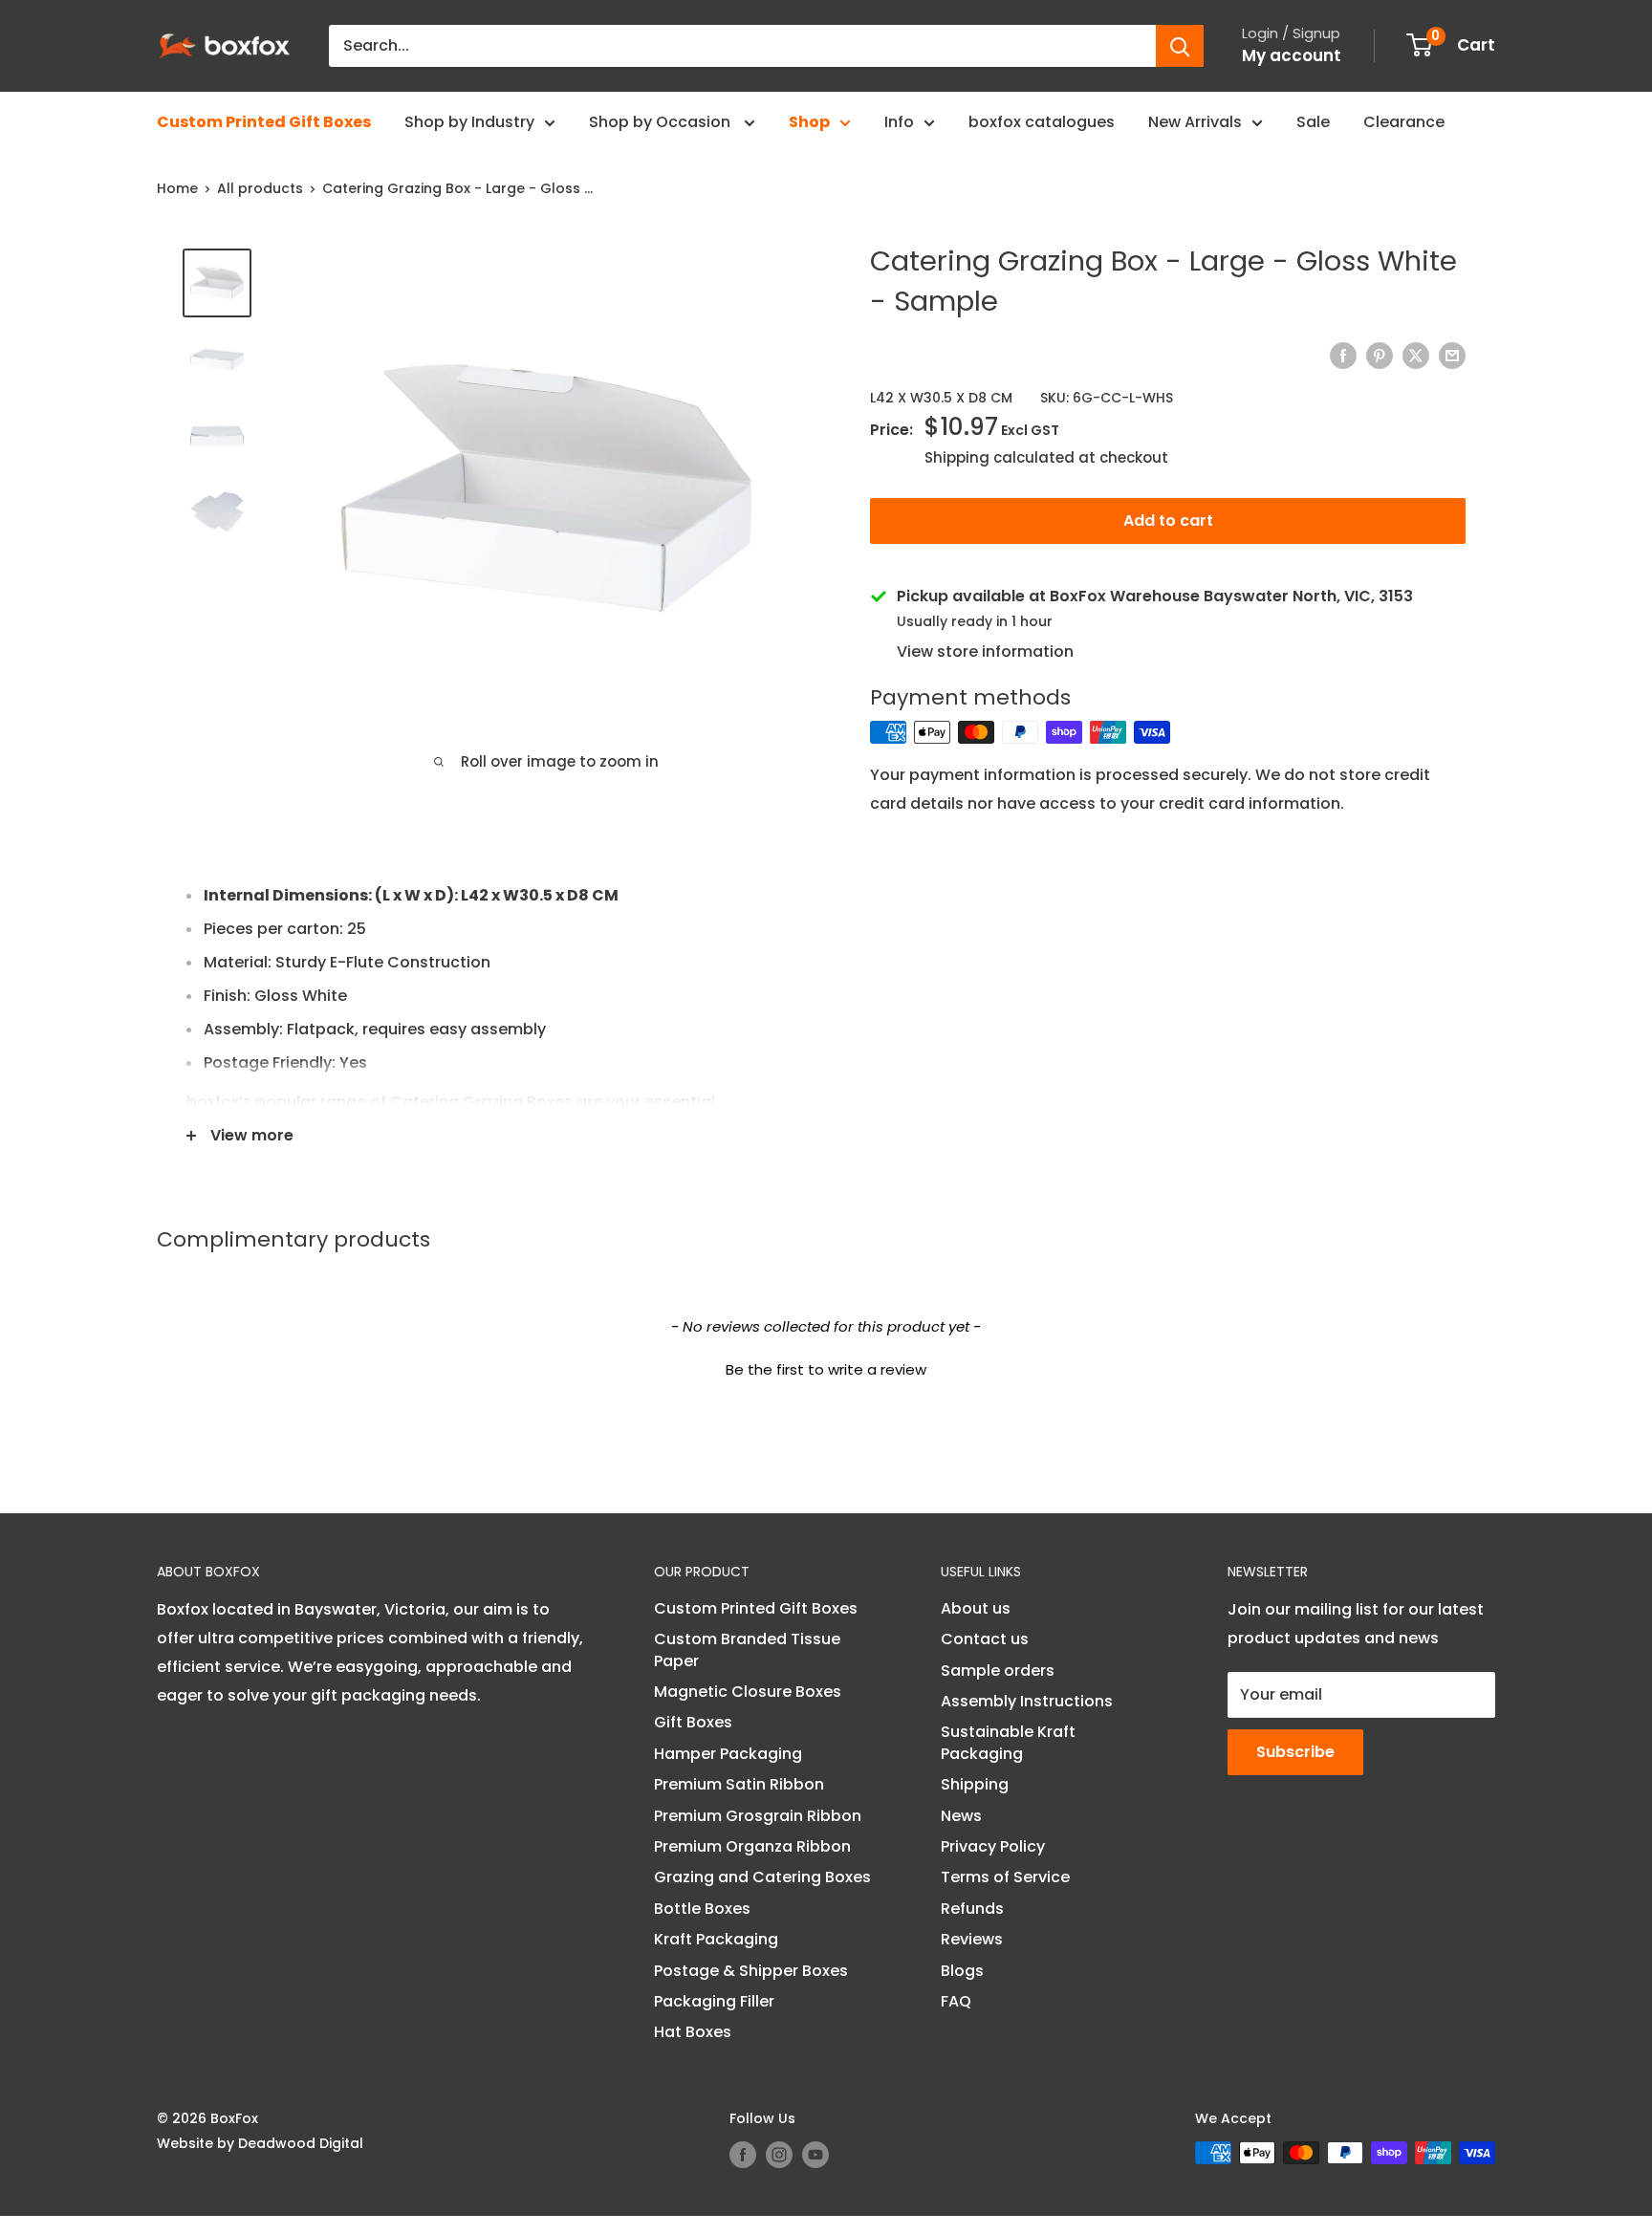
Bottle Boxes (702, 1909)
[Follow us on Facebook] (743, 2155)
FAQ (956, 2001)
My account (1292, 55)
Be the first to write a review (826, 1369)
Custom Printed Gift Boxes (264, 122)
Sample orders (998, 1671)
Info (899, 122)
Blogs (962, 1971)
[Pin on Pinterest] (1380, 356)
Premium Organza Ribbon (752, 1846)
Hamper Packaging (728, 1754)
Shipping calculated (1000, 457)
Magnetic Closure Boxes (748, 1692)
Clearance (1404, 122)
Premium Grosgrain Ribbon (758, 1816)
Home (177, 188)
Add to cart (1168, 521)
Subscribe (1295, 1752)
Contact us (985, 1639)
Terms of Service (1005, 1877)
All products (260, 188)
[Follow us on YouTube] (815, 2155)
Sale (1313, 122)
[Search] (1180, 46)
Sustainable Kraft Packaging (1008, 1742)
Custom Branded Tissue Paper (747, 1649)
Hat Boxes (693, 2032)
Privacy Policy (993, 1846)
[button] (826, 1367)
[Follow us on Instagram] (779, 2155)
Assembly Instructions (1027, 1701)
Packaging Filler (714, 2001)
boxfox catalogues (1042, 122)
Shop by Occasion (662, 122)
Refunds (972, 1909)
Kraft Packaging (716, 1939)
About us (976, 1608)
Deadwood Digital (301, 2143)
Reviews (972, 1939)
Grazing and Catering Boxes (762, 1877)
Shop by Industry (469, 122)
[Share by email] (1452, 356)
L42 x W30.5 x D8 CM (941, 398)
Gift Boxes (693, 1722)
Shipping (975, 1784)
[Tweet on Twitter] (1416, 356)
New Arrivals (1195, 122)
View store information (985, 651)
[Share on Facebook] (1343, 356)
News (961, 1816)
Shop (809, 122)
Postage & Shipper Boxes (751, 1971)
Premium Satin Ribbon (739, 1784)
